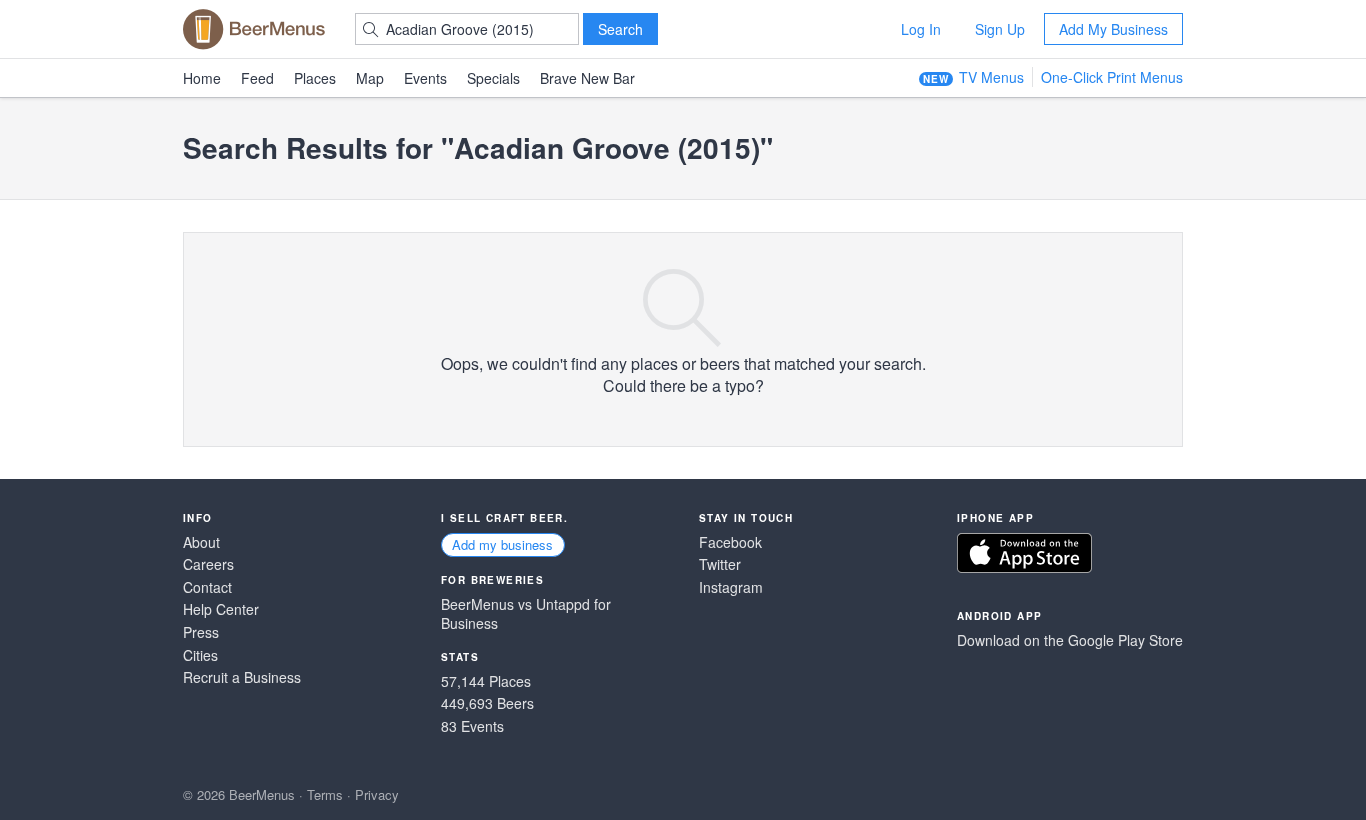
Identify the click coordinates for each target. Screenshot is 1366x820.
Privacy (377, 794)
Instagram (731, 587)
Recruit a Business (242, 677)
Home (202, 78)
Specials (493, 78)
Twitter (720, 564)
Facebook (730, 542)
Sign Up (1000, 29)
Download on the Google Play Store (1070, 640)
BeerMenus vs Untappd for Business (526, 614)
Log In (921, 29)
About (201, 542)
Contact (207, 587)
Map (370, 78)
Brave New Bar (587, 78)
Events (425, 78)
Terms (325, 794)
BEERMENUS (254, 29)
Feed (257, 78)
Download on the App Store (1024, 553)
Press (201, 632)
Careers (208, 564)
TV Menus (991, 77)
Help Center (221, 609)
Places (315, 78)
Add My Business (1113, 29)
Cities (200, 655)
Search (620, 29)
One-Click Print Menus (1112, 77)
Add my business (502, 544)
